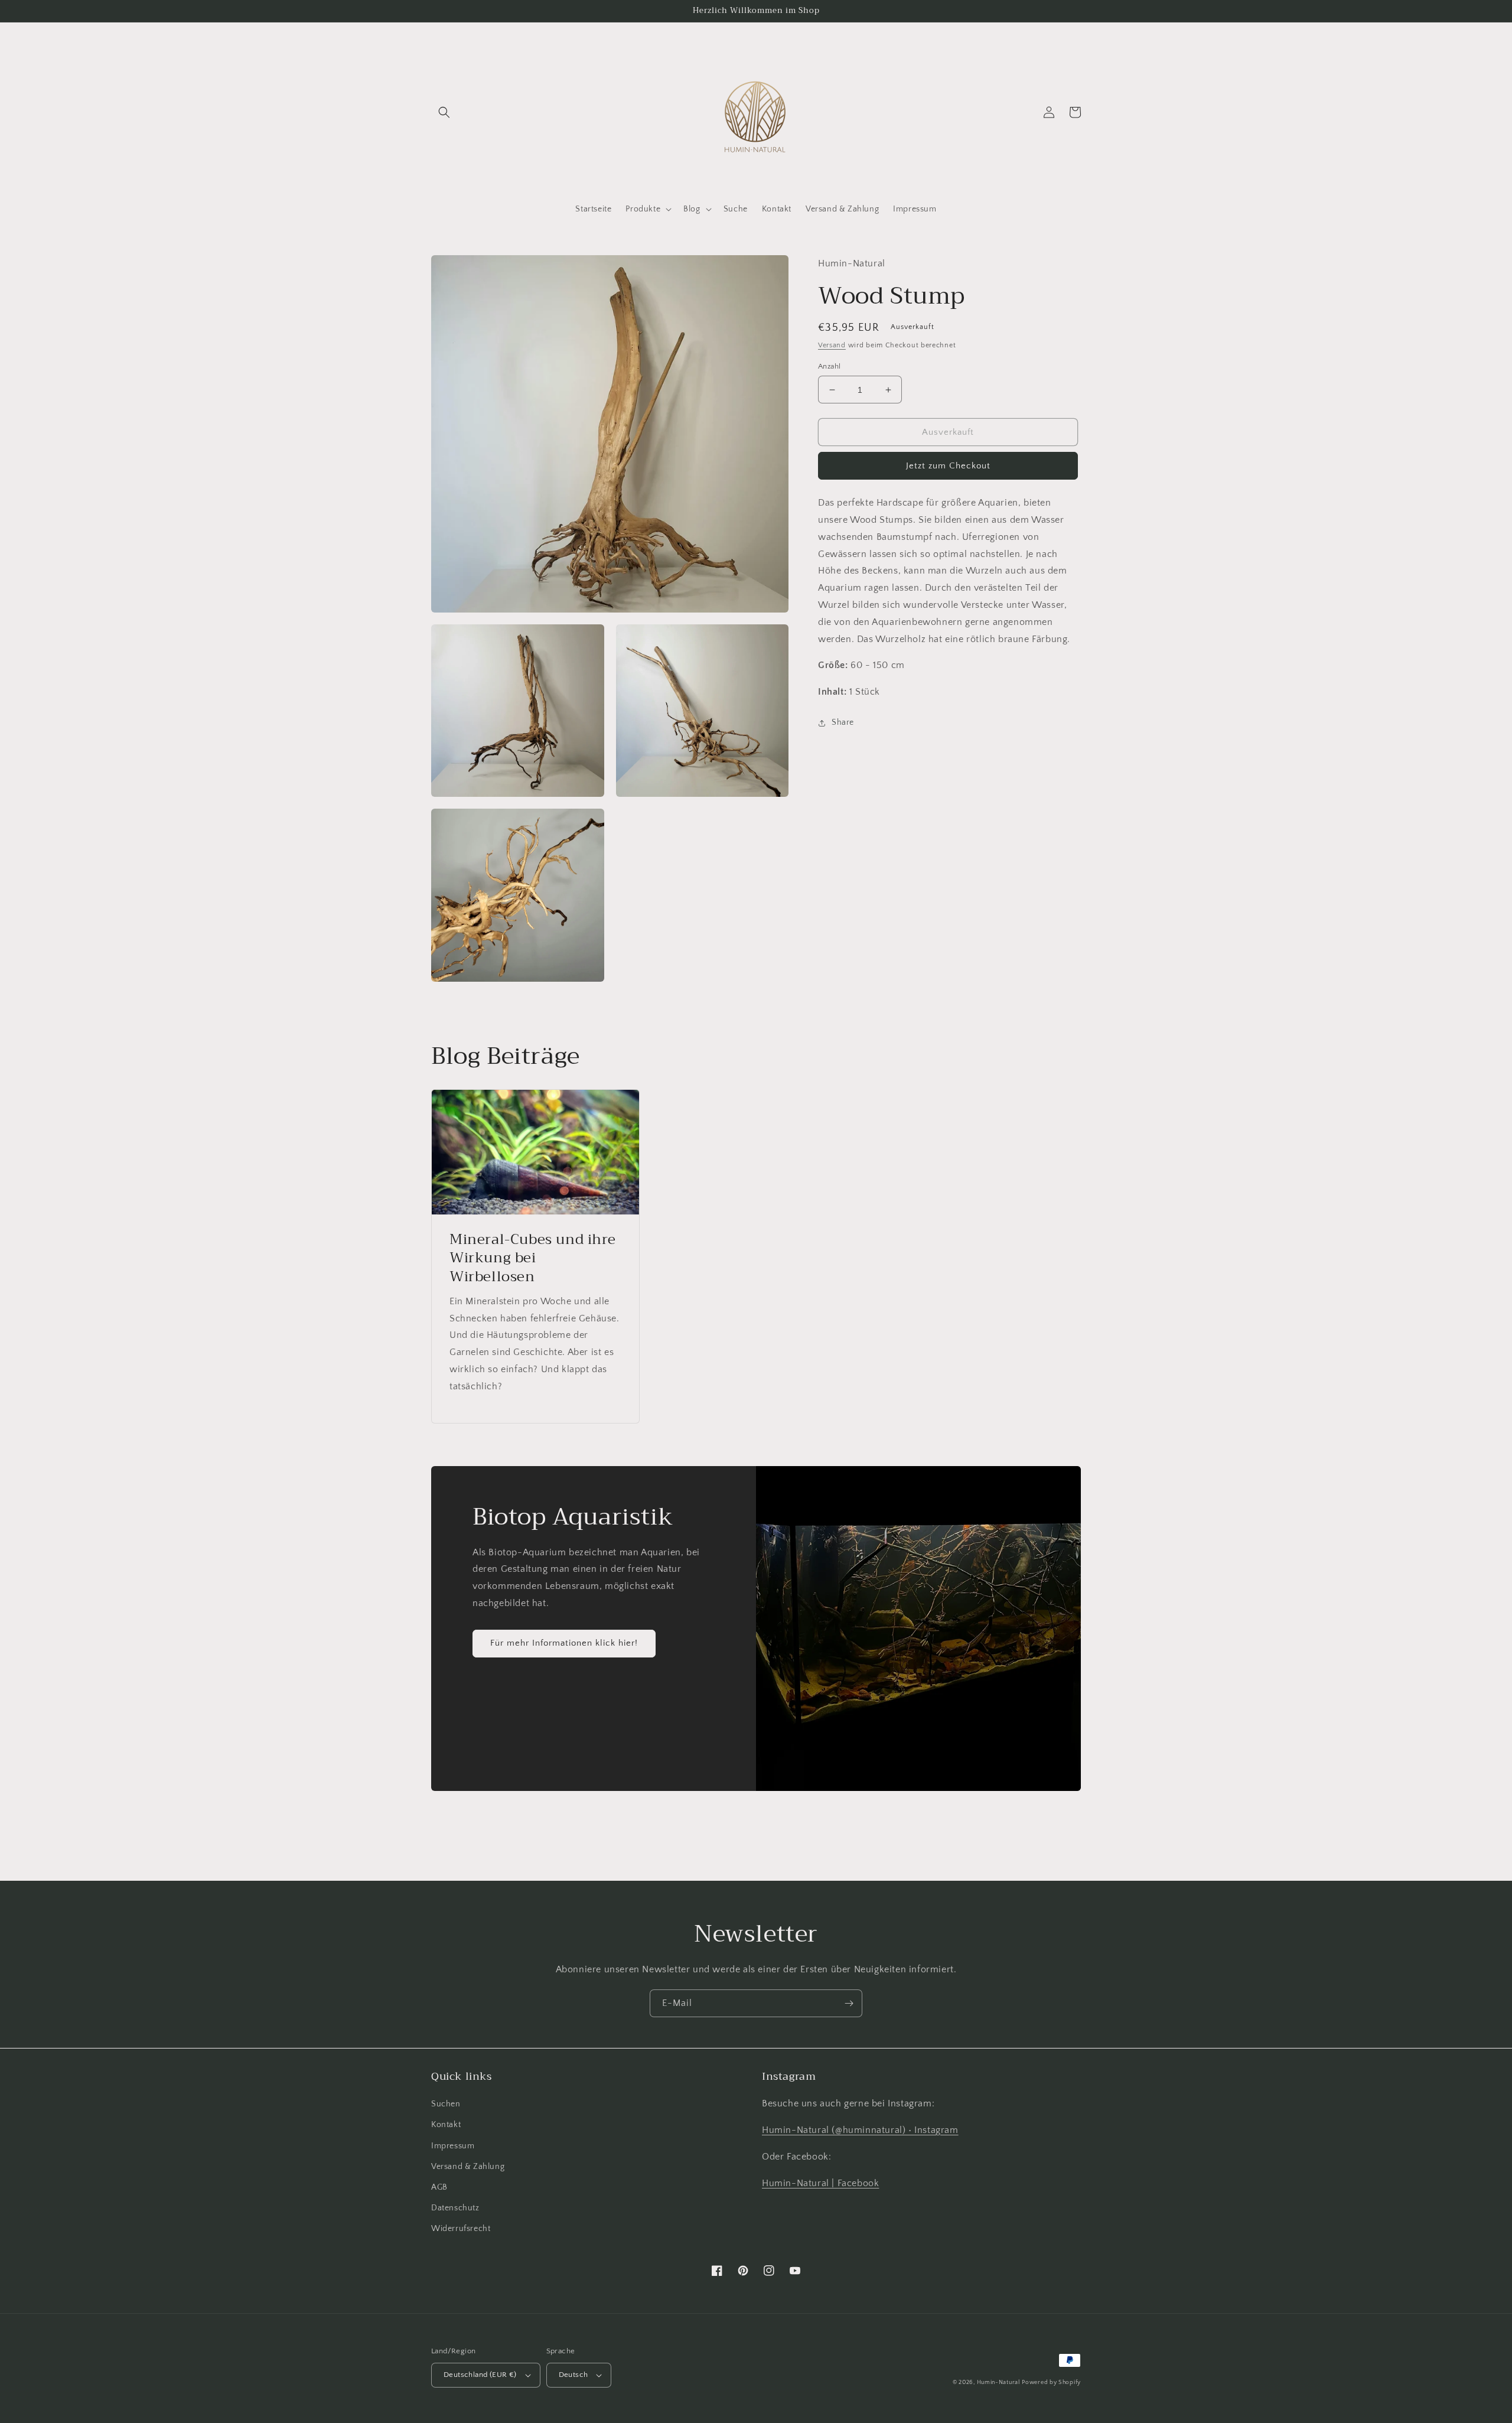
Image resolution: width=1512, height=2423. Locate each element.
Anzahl (829, 366)
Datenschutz (455, 2208)
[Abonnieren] (849, 2003)
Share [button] (843, 722)
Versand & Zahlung (468, 2167)
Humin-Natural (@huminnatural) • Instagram (860, 2130)
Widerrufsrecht (461, 2229)
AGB (439, 2187)
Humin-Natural (998, 2383)
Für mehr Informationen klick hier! (564, 1643)
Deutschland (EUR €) (480, 2375)
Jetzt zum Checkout (948, 466)
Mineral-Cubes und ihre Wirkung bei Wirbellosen (532, 1258)
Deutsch (573, 2375)
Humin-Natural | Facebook (820, 2183)
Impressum (453, 2146)
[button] (444, 112)
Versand (832, 345)
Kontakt (446, 2125)
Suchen (446, 2104)
